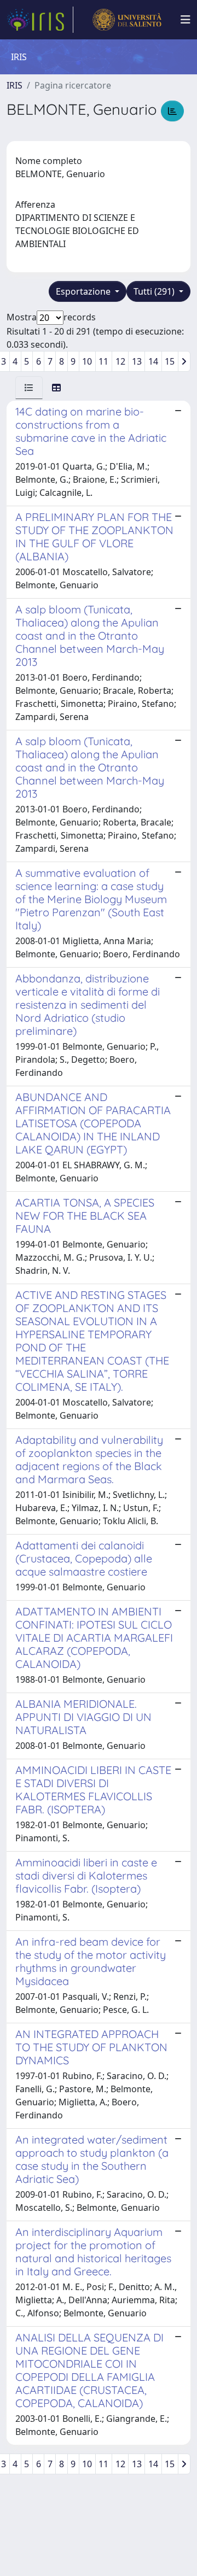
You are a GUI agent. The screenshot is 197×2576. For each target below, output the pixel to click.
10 (87, 361)
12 (120, 361)
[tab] (29, 388)
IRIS (15, 85)
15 (170, 361)
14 (153, 361)
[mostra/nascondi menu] (186, 20)
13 (137, 361)
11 (103, 361)
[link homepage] (40, 20)
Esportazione (84, 291)
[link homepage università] (127, 20)
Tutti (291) (155, 291)
